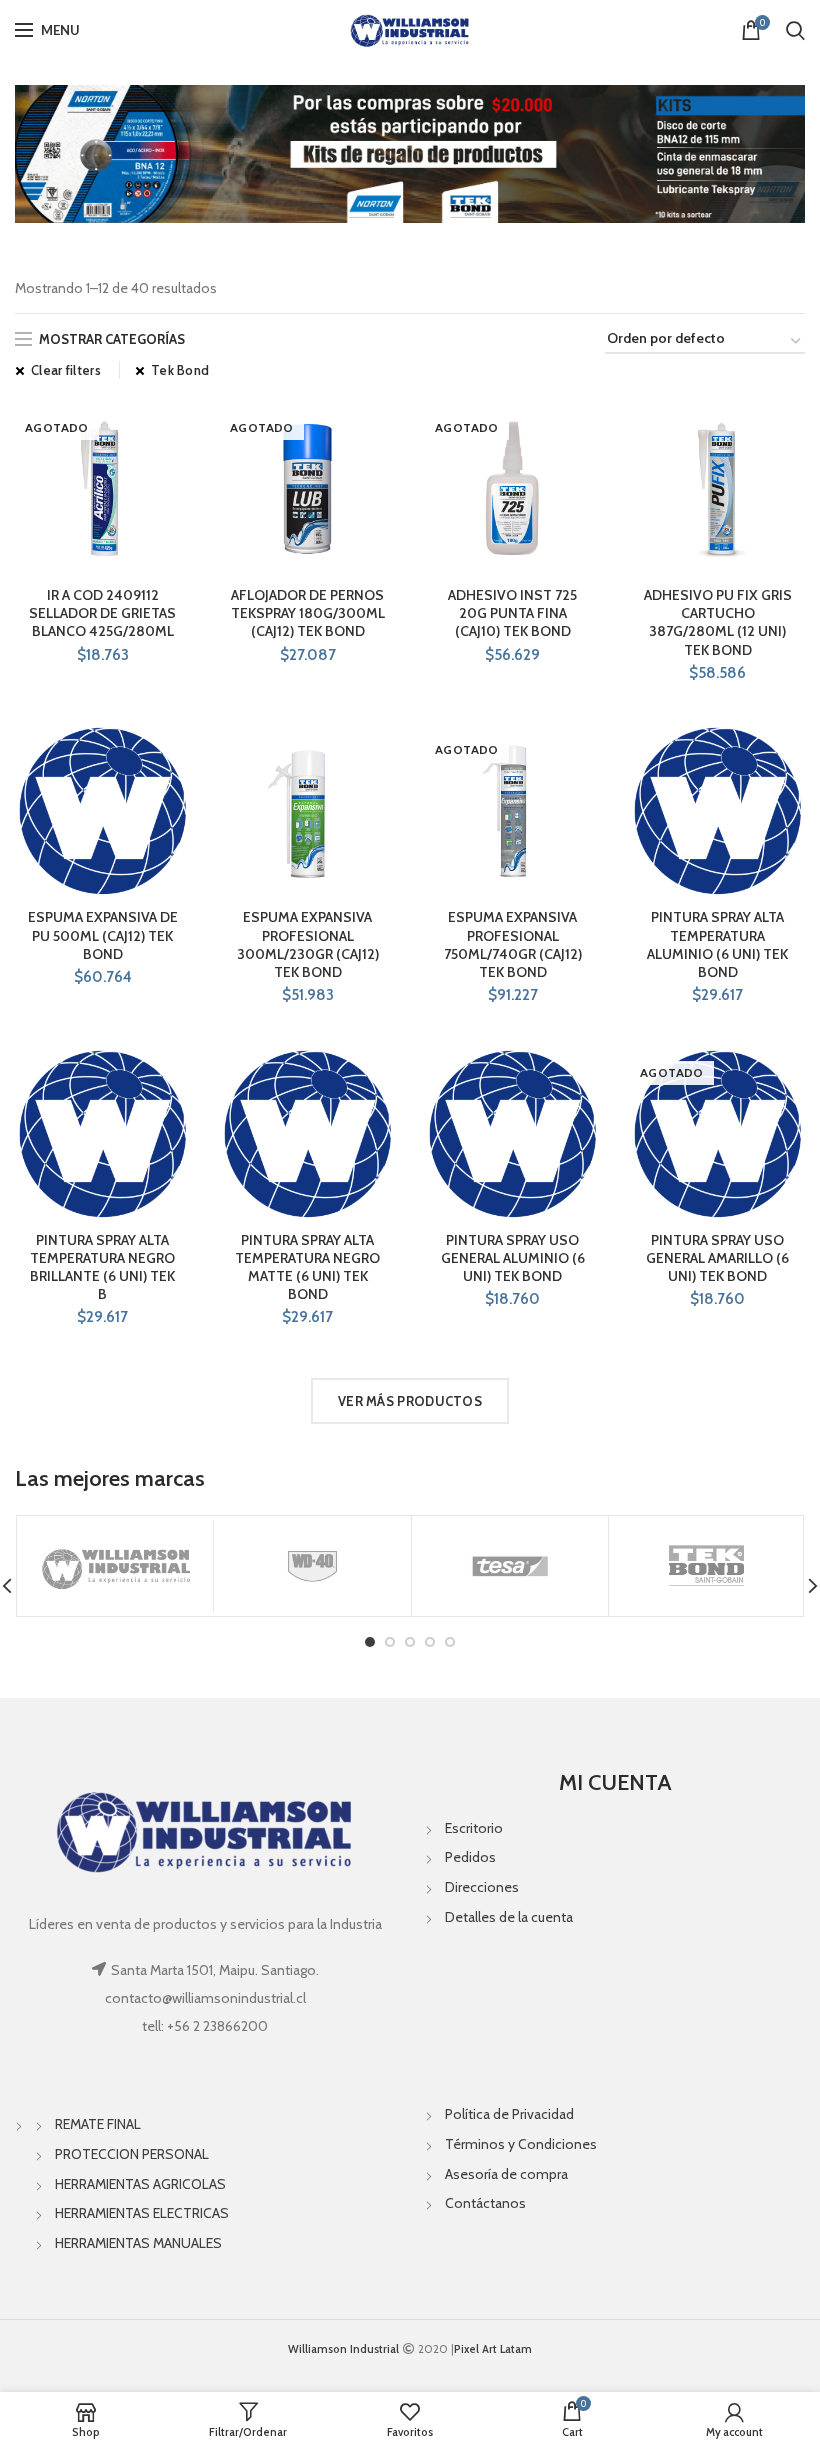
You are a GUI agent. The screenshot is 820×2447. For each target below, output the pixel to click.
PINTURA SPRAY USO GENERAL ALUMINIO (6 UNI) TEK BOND (513, 1258)
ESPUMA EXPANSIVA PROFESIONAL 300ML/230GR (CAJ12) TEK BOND (308, 944)
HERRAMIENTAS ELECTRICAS (142, 2213)
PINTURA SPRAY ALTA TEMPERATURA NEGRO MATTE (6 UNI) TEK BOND (307, 1267)
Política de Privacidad (509, 2114)
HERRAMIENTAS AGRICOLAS (140, 2184)
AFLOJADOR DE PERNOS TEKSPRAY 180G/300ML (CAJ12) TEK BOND (308, 613)
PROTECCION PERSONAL (132, 2154)
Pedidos (470, 1857)
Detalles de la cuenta (509, 1917)
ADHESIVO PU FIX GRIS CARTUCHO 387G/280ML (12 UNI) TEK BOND (718, 622)
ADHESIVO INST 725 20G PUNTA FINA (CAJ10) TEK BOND (512, 613)
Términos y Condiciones (521, 2144)
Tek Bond (180, 370)
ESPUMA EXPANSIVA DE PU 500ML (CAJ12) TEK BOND (103, 935)
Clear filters (66, 370)
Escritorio (474, 1828)
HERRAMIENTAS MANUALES (138, 2243)
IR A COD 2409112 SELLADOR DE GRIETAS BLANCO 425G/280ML (102, 613)
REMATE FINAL (98, 2124)
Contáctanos (485, 2203)
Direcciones (482, 1887)
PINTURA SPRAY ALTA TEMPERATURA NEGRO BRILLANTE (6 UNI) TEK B (102, 1267)
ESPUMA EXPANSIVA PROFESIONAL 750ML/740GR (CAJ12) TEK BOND (513, 944)
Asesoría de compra (506, 2174)
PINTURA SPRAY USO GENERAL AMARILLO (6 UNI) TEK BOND (717, 1258)
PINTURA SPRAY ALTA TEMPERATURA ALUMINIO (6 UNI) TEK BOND (717, 944)
